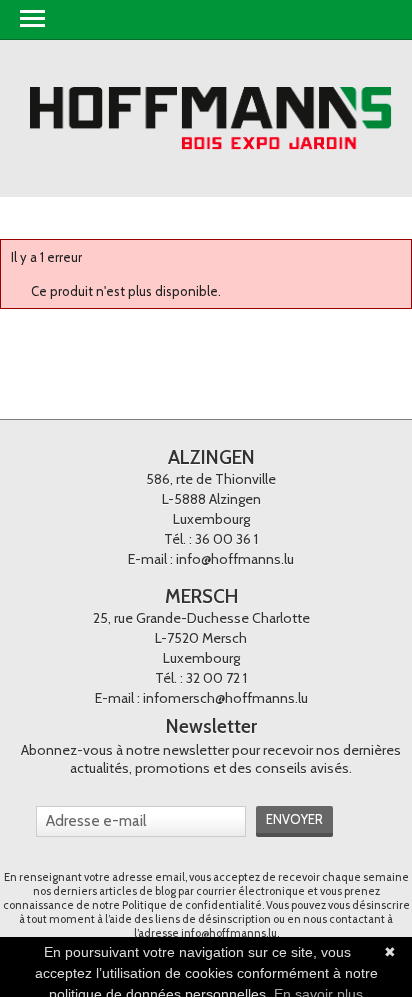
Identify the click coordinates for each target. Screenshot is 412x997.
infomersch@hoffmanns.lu (225, 698)
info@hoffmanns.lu (235, 559)
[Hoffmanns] (211, 118)
